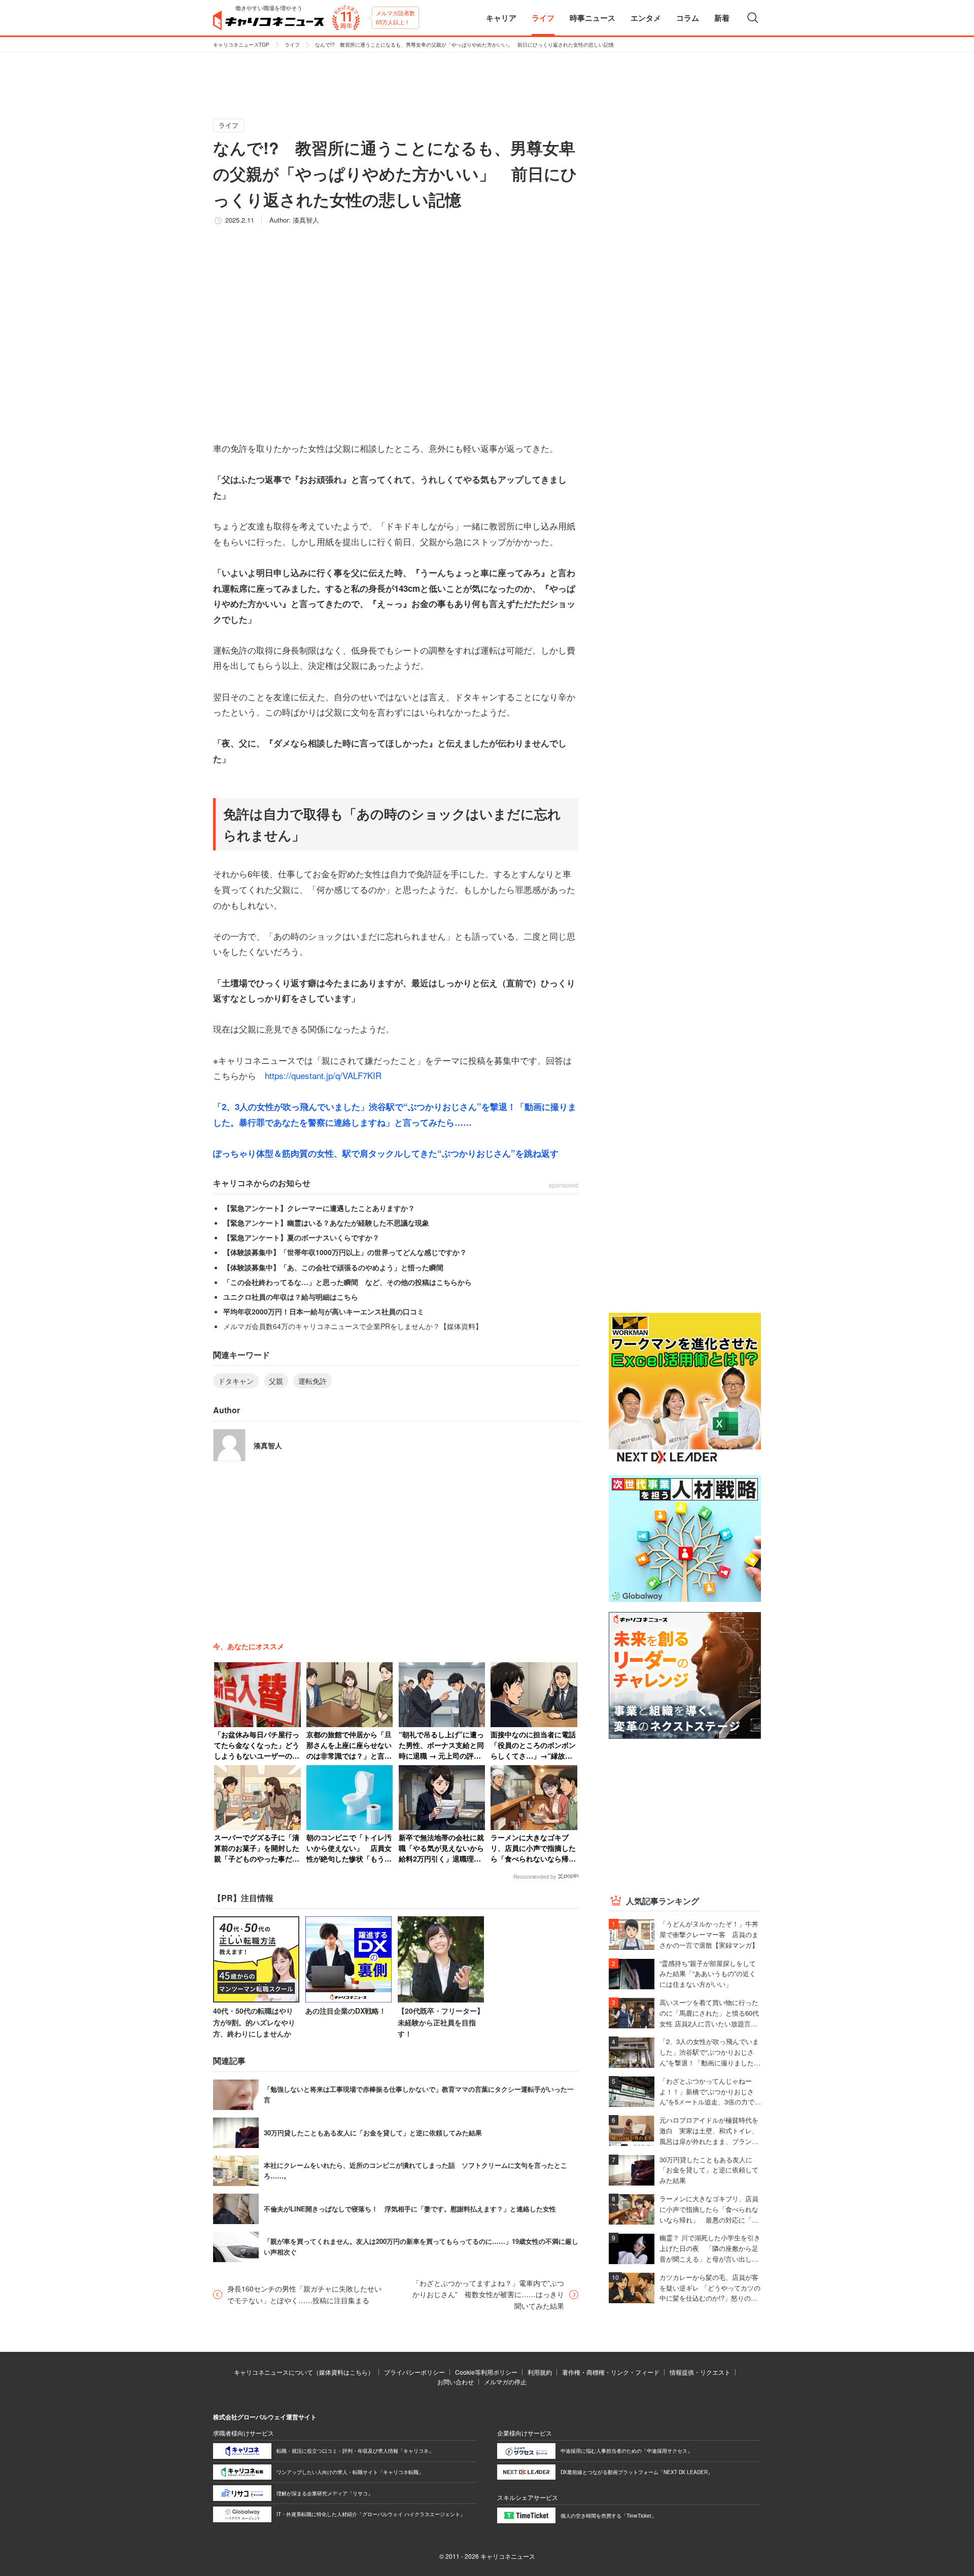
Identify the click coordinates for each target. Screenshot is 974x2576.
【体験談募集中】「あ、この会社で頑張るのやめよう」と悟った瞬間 (333, 1267)
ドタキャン (236, 1381)
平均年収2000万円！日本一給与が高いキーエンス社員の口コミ (324, 1311)
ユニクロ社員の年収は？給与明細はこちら (291, 1297)
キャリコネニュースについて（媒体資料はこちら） (304, 2372)
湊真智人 (306, 220)
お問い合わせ (456, 2382)
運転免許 (312, 1381)
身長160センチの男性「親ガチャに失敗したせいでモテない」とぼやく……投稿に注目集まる (304, 2294)
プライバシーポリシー (414, 2372)
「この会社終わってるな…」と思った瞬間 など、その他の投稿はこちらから (347, 1282)
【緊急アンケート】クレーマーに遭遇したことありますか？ (319, 1208)
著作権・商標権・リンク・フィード (611, 2372)
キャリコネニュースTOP (241, 45)
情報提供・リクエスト (700, 2372)
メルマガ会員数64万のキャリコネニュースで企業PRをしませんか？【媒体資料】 (353, 1326)
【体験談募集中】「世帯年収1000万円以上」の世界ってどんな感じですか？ (345, 1252)
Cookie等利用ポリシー (486, 2372)
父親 (276, 1381)
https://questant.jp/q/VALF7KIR (323, 1075)
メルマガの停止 (505, 2382)
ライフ (292, 45)
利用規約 (540, 2372)
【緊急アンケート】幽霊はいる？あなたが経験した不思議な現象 (326, 1223)
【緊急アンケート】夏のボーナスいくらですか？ (301, 1237)
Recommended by (535, 1877)
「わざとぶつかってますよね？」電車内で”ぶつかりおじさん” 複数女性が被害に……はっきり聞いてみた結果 (488, 2294)
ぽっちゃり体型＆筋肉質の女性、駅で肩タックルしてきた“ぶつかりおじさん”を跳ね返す (386, 1153)
